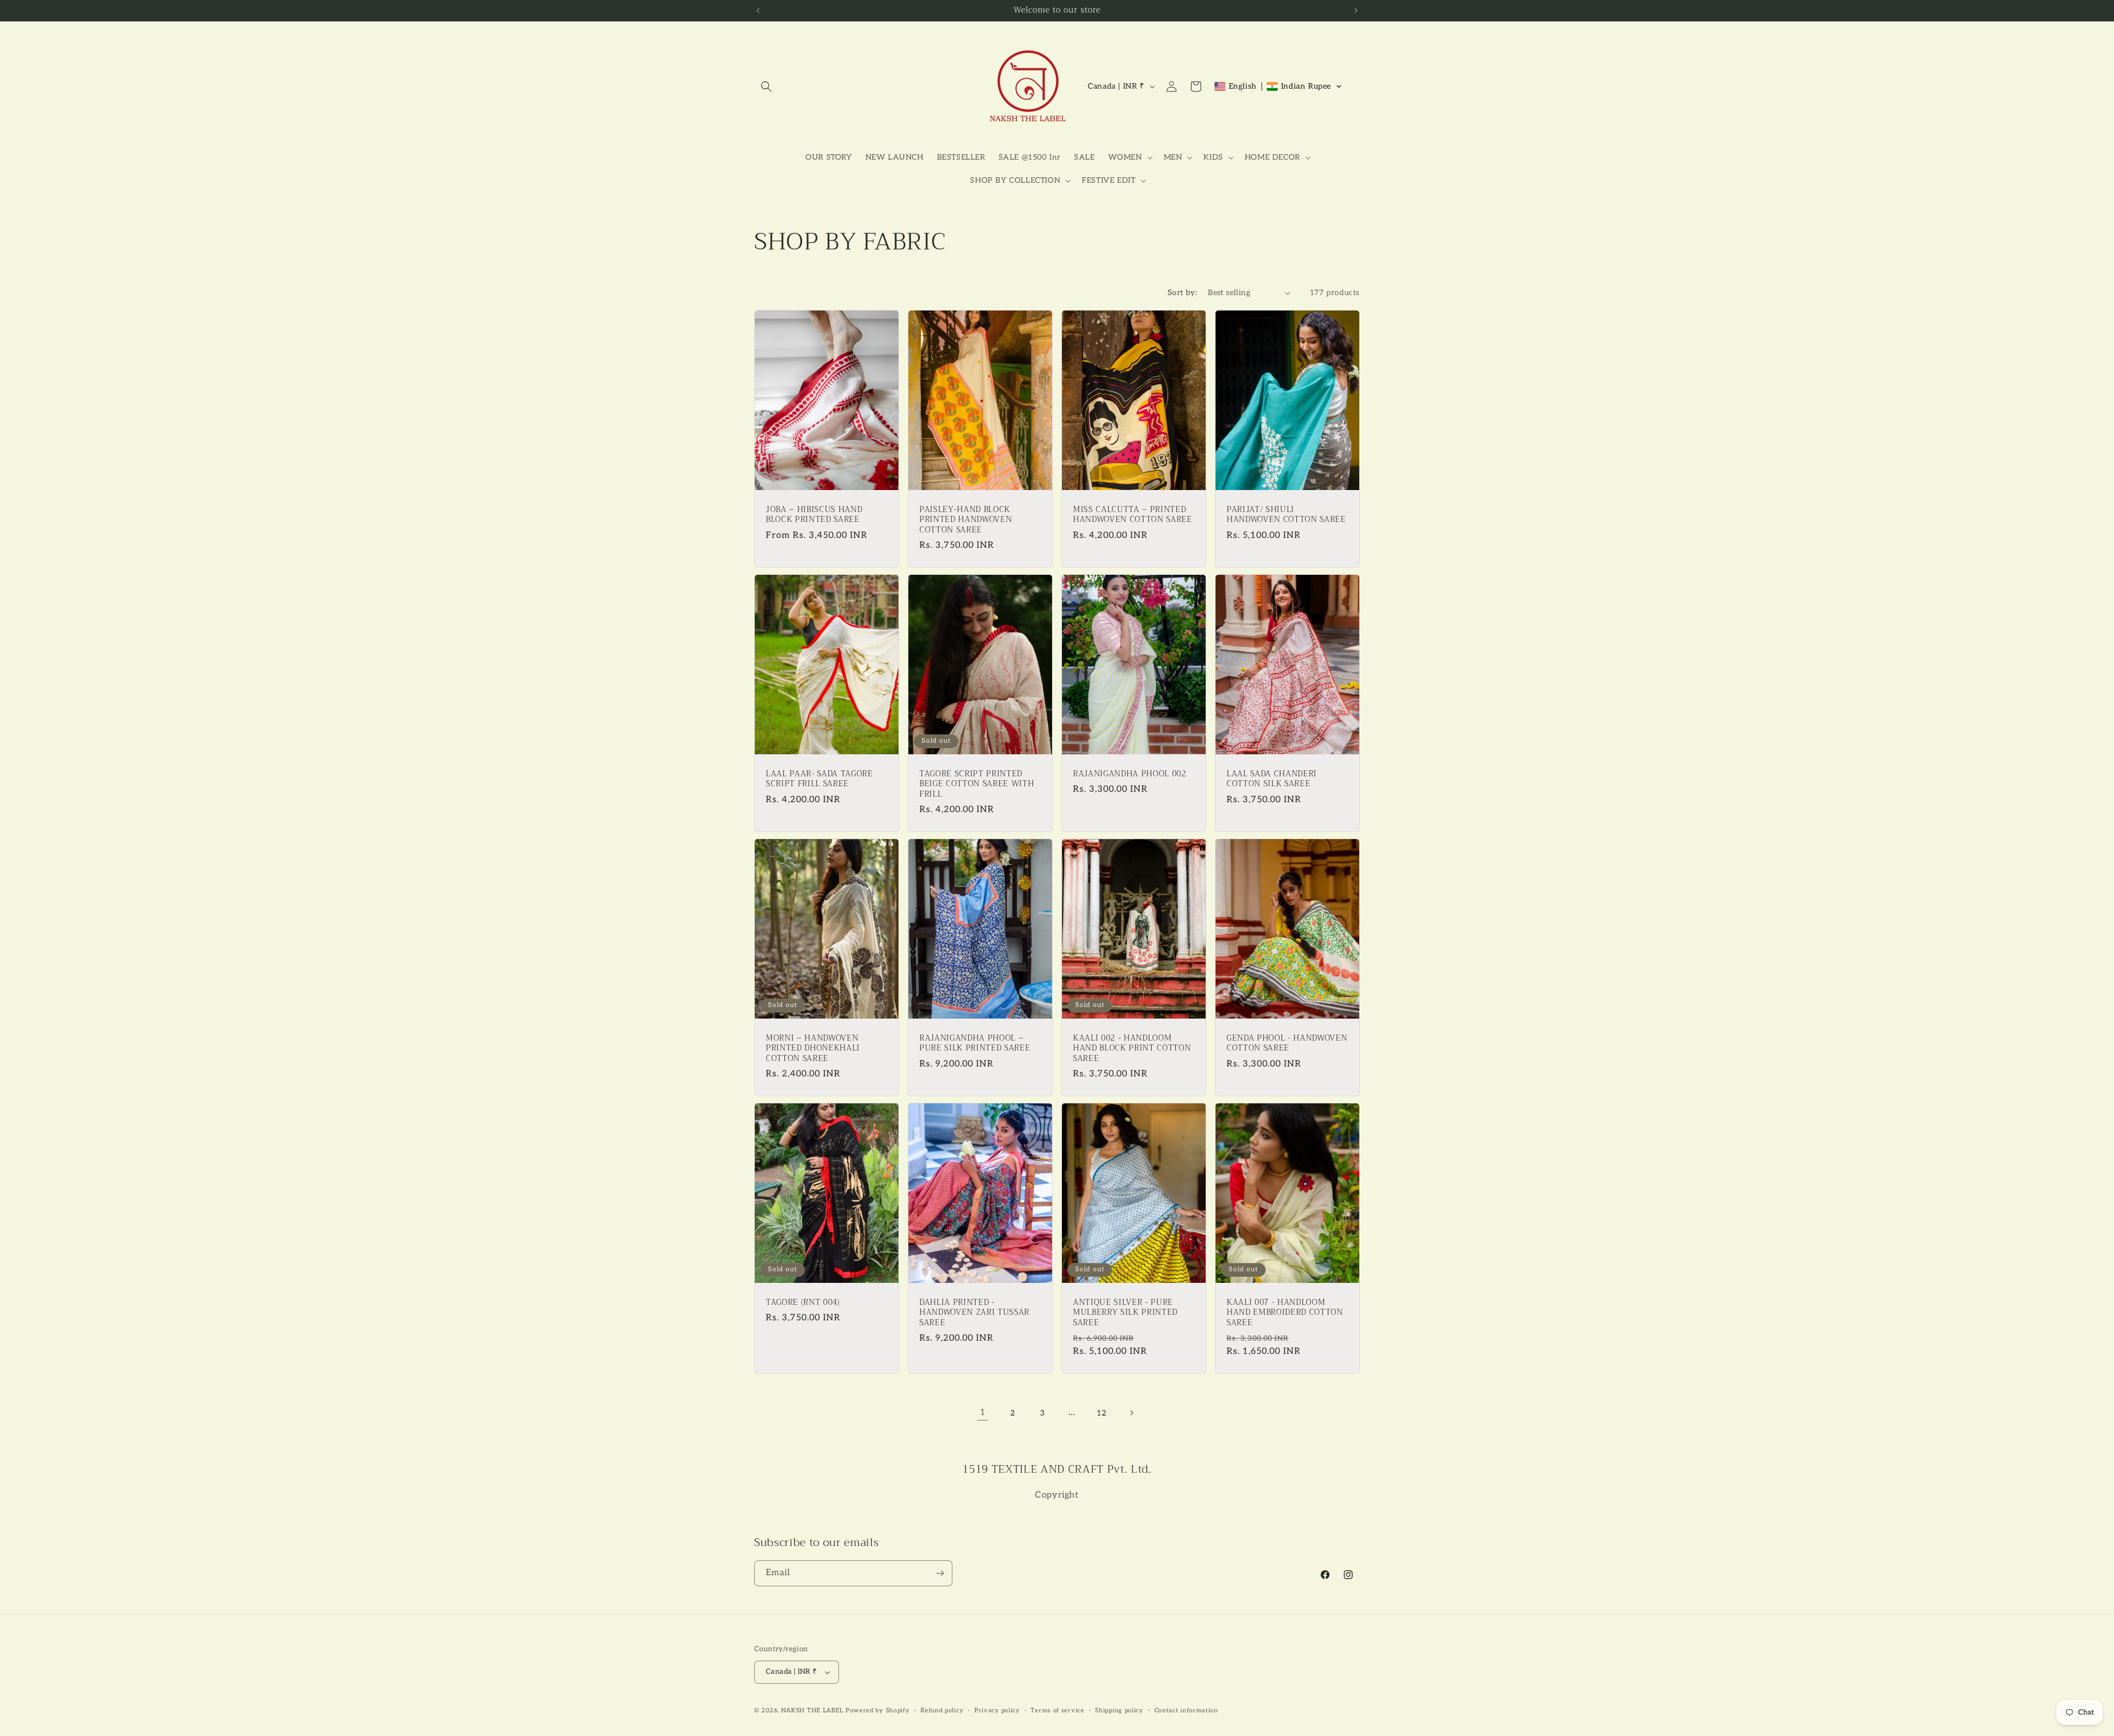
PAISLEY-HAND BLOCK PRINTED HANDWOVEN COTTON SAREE (966, 520)
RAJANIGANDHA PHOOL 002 (1130, 774)
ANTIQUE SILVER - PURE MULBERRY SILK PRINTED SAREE (1125, 1313)
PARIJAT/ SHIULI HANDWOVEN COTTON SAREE (1286, 515)
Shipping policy (1119, 1710)
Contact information (1186, 1710)
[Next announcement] (1356, 10)
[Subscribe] (940, 1573)
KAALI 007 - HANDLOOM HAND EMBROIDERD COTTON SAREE (1285, 1313)
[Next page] (1131, 1413)
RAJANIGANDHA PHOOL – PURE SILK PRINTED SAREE (975, 1043)
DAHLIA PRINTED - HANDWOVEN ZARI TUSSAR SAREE (974, 1313)
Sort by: (1182, 293)
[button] (766, 86)
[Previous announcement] (758, 10)
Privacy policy (997, 1710)
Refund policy (942, 1710)
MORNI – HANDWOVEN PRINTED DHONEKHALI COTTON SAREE (813, 1049)
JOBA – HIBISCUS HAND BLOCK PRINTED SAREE (814, 515)
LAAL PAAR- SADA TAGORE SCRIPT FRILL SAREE (819, 779)
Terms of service (1057, 1710)
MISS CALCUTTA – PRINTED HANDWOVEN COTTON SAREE (1133, 515)
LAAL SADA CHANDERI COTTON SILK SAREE (1272, 779)
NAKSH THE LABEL (813, 1710)
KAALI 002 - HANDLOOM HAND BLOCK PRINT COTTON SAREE (1132, 1049)
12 (1101, 1413)
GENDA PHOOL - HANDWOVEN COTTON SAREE (1287, 1043)
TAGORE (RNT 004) (803, 1303)
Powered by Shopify (878, 1710)
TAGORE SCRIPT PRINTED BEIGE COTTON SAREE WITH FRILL (977, 784)
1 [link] (983, 1413)
